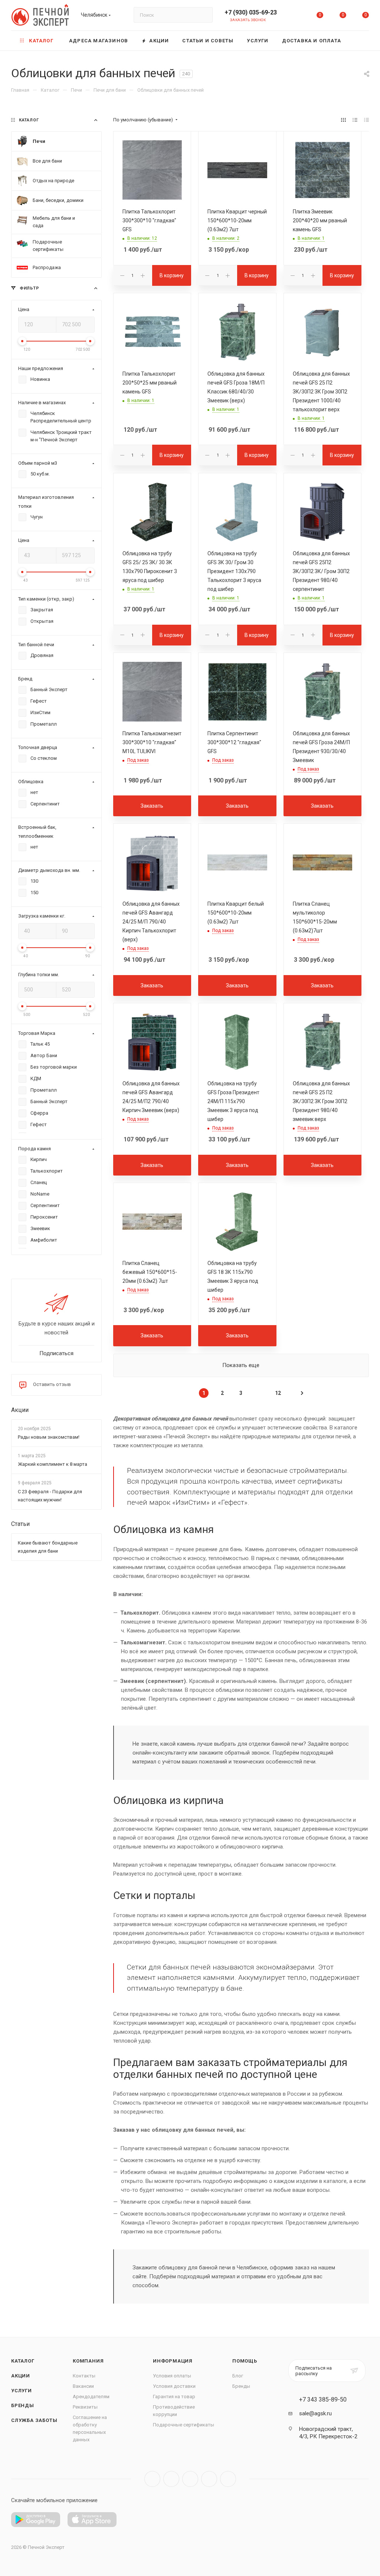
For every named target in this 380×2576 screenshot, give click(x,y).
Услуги (22, 2391)
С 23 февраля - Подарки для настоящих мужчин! (50, 1496)
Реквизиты (85, 2407)
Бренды (23, 2405)
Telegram (171, 2479)
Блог (238, 2376)
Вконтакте (152, 2479)
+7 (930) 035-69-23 (251, 12)
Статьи (20, 1524)
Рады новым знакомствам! (49, 1437)
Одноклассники (209, 2479)
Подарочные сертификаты (184, 2425)
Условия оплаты (172, 2376)
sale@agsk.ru (315, 2413)
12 (278, 1393)
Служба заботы (34, 2420)
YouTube (190, 2479)
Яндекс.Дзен (228, 2479)
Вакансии (83, 2386)
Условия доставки (174, 2386)
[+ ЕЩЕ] (358, 41)
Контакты (84, 2376)
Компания (88, 2361)
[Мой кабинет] (297, 17)
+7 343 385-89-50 (323, 2400)
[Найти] (204, 15)
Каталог (23, 2361)
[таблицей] (366, 120)
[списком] (355, 120)
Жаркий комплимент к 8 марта (53, 1464)
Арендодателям (91, 2397)
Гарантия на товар (174, 2397)
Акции (20, 1410)
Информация (173, 2361)
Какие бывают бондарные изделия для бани (48, 1547)
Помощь (245, 2361)
